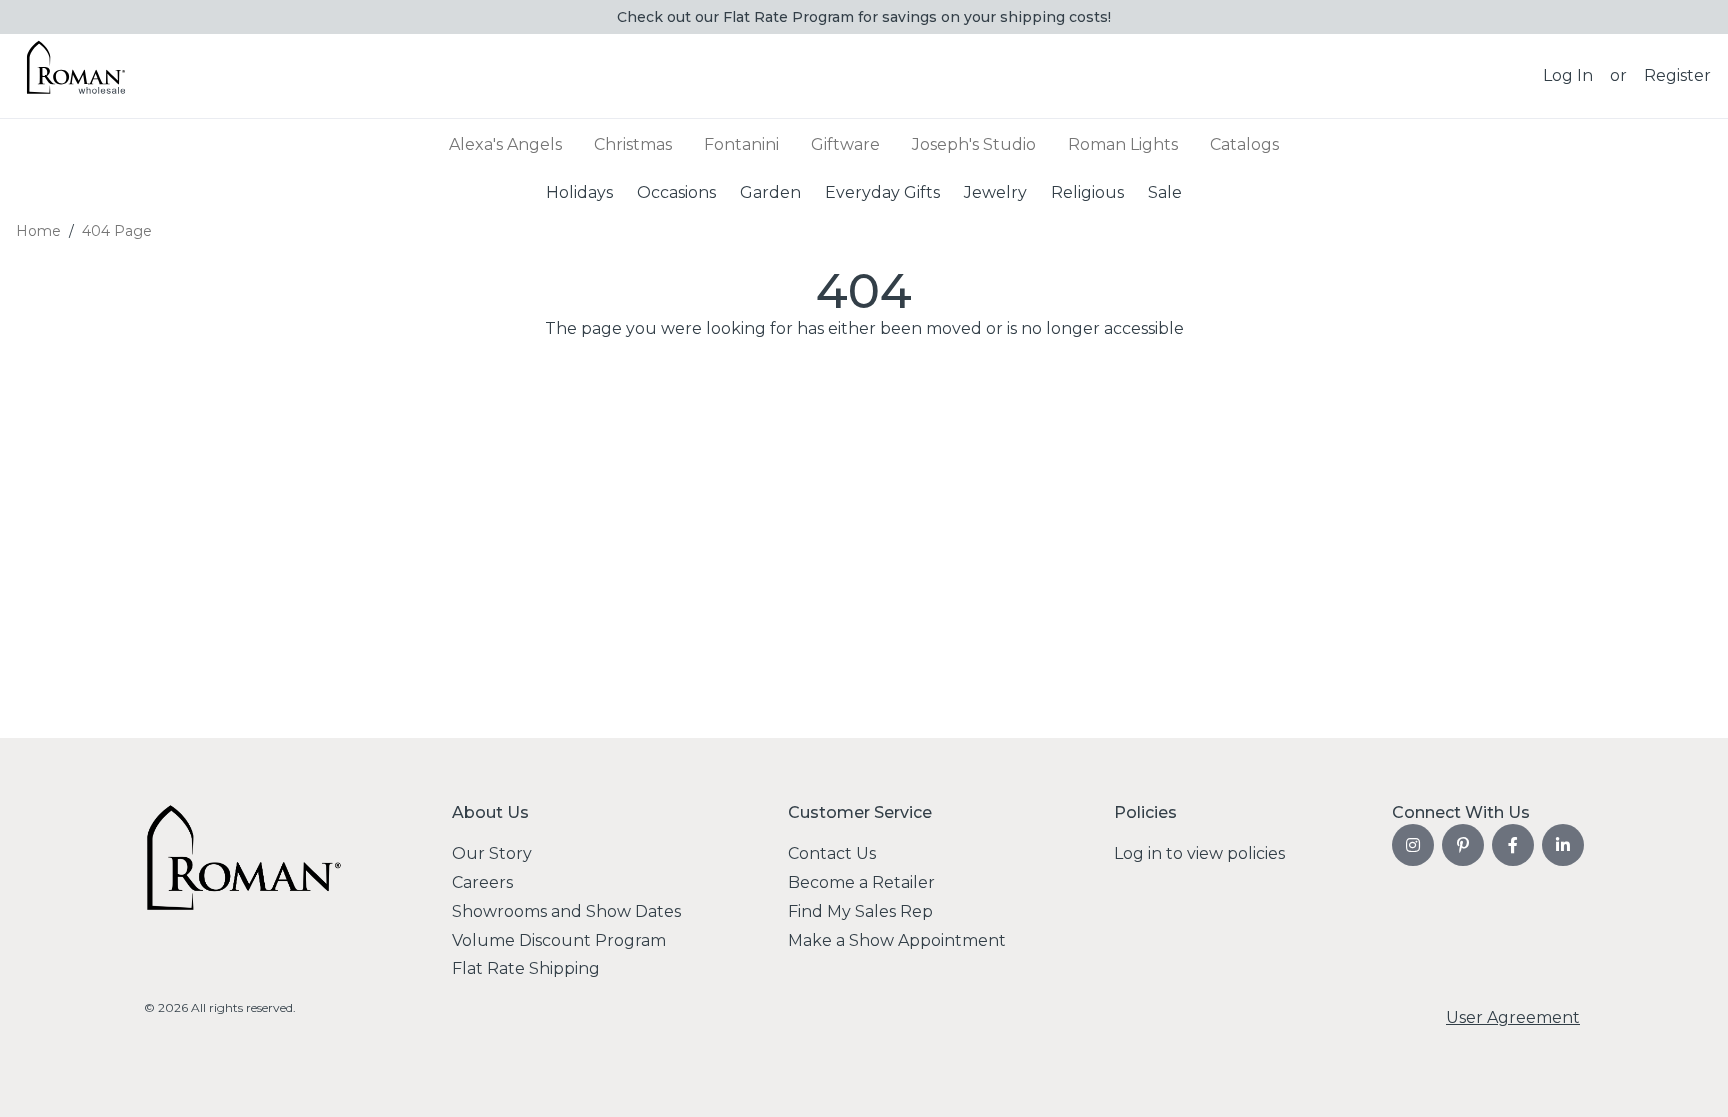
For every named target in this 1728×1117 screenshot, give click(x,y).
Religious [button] (1087, 191)
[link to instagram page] (1413, 845)
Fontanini (741, 144)
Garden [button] (770, 191)
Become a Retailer (861, 882)
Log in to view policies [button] (1199, 853)
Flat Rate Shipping (526, 968)
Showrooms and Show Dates (566, 911)
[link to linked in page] (1563, 845)
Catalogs (1244, 144)
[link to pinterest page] (1463, 845)
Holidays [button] (579, 191)
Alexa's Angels (505, 144)
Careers (482, 882)
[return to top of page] (1690, 1079)
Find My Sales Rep (860, 911)
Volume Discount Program (559, 940)
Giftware (845, 144)
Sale (1165, 191)
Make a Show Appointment (897, 940)
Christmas (633, 144)
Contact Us (832, 853)
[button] (1568, 76)
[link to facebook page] (1513, 845)
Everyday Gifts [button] (882, 191)
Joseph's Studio (974, 144)
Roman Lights (1123, 144)
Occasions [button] (676, 191)
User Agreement (1513, 1017)
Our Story (492, 853)
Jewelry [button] (995, 191)
